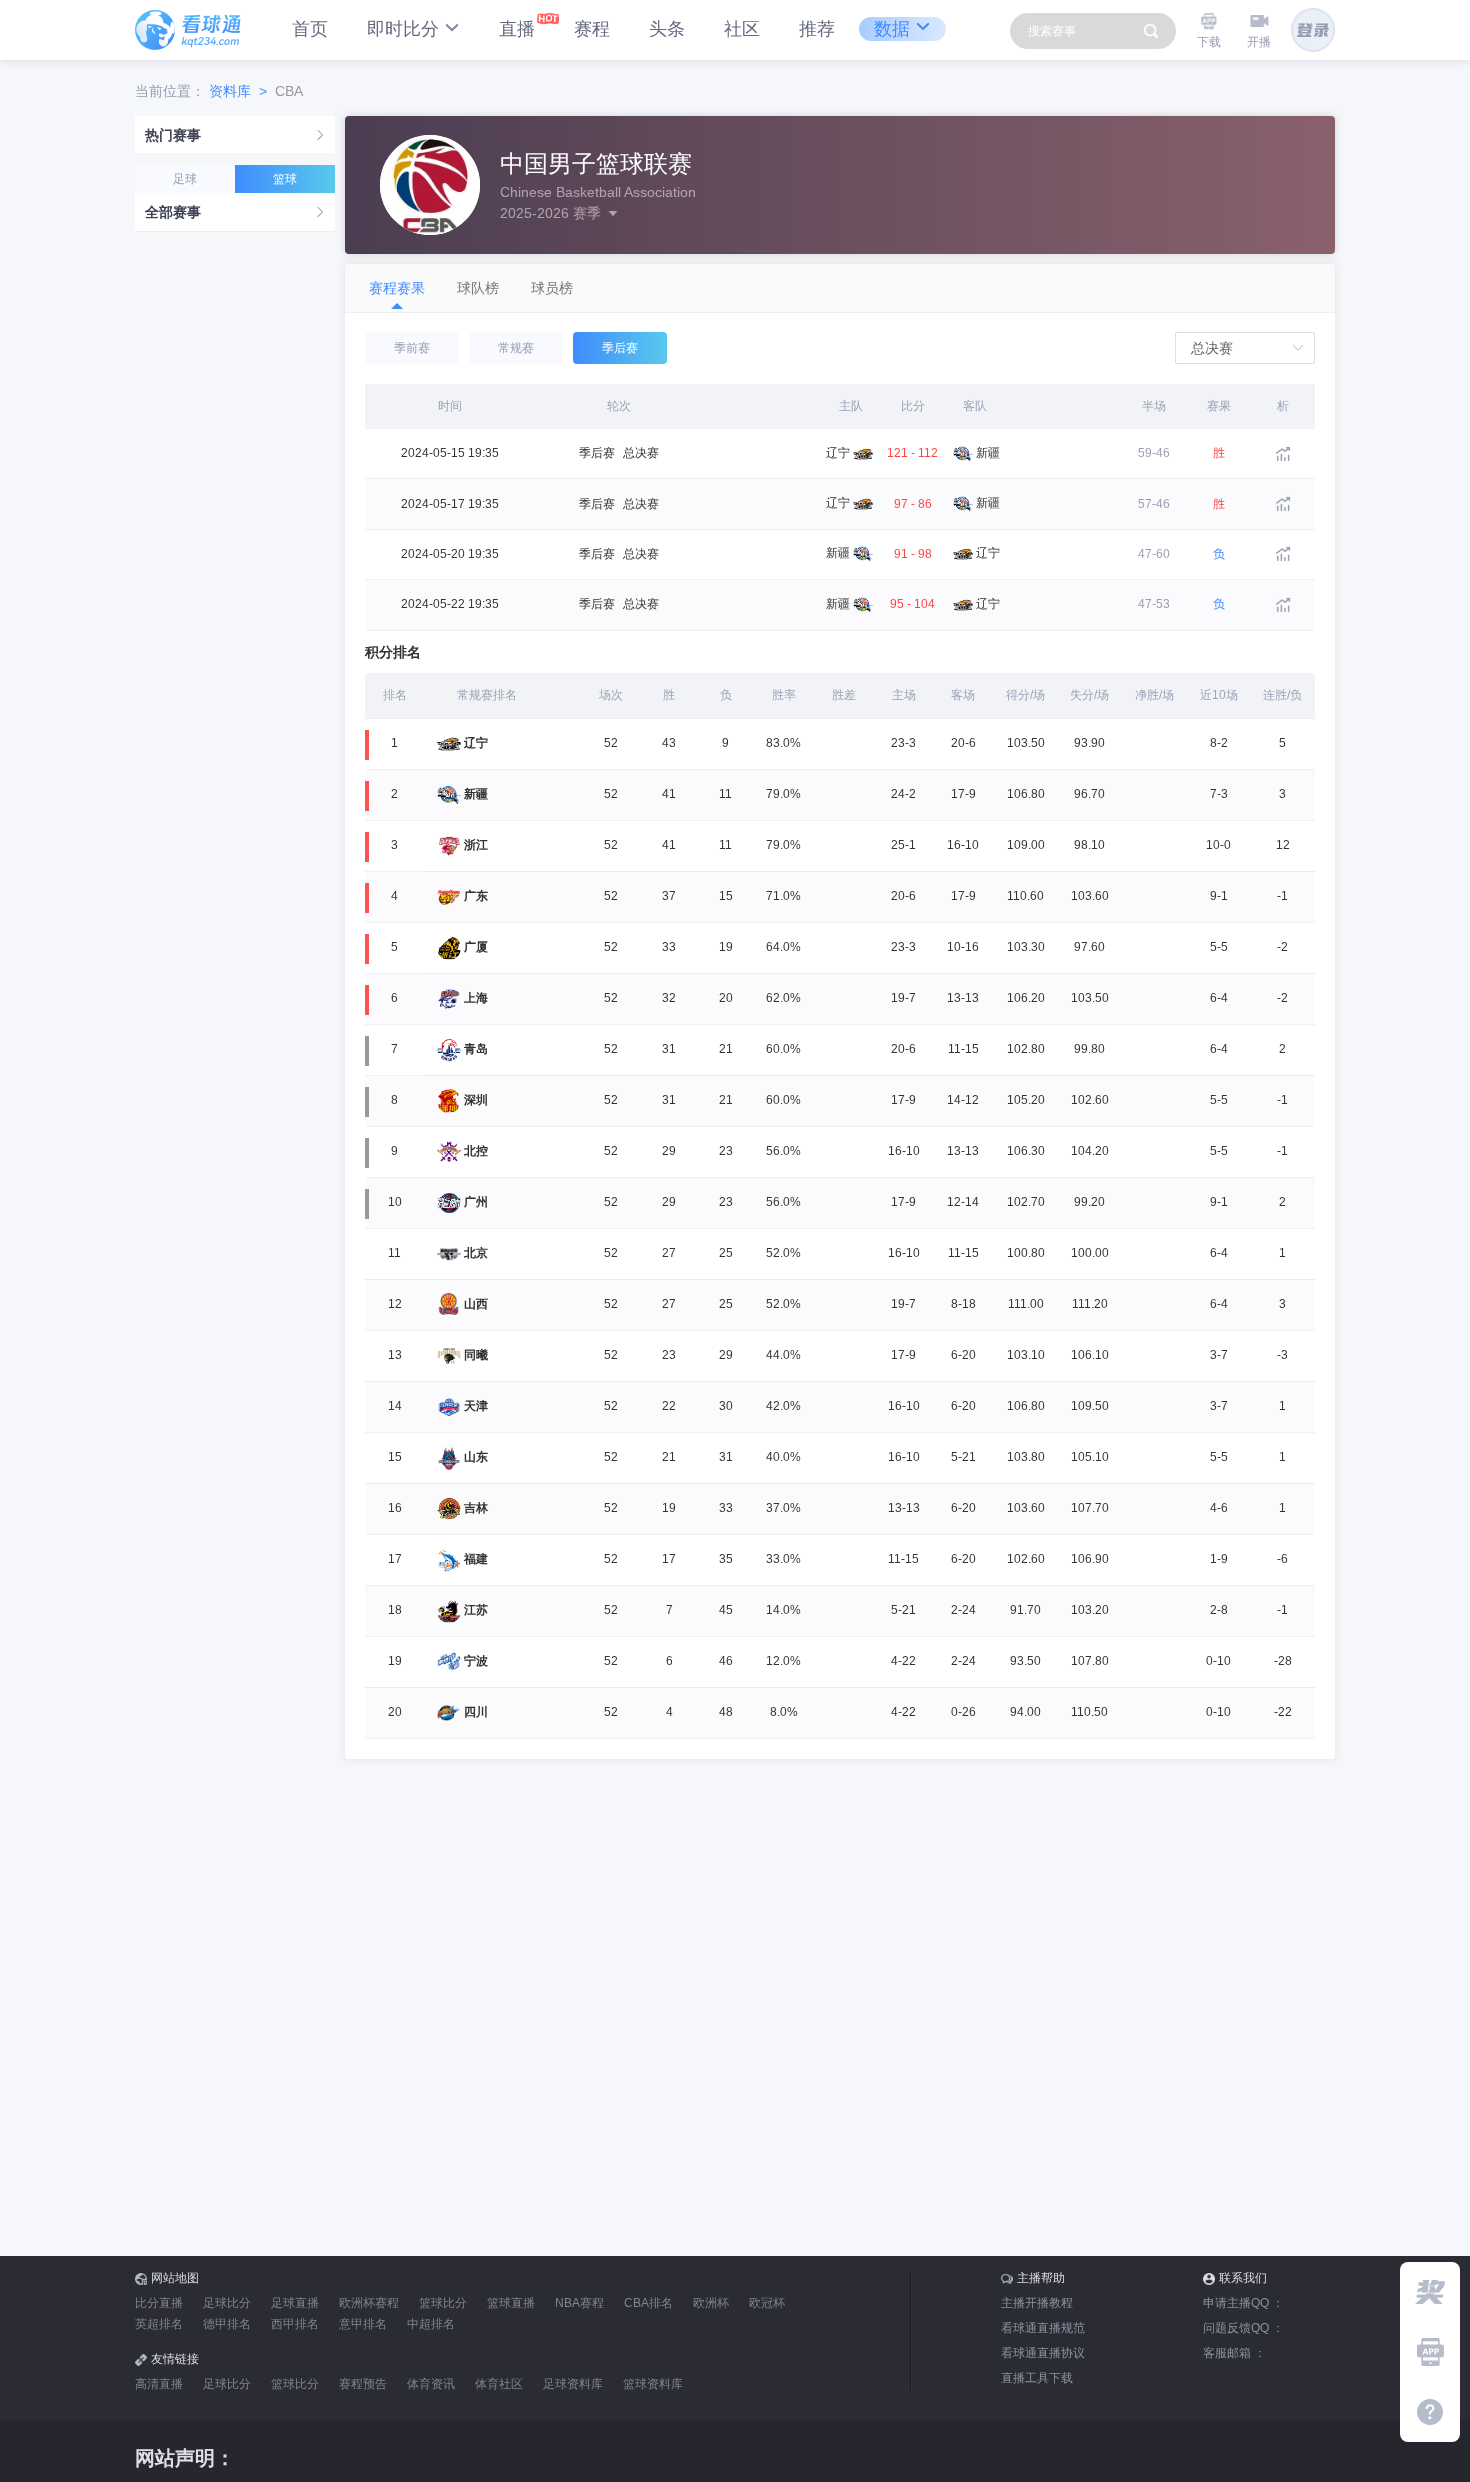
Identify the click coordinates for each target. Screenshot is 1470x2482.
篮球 (285, 179)
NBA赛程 (579, 2303)
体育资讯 (431, 2384)
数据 (892, 29)
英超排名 (159, 2324)
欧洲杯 (711, 2303)
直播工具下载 (1037, 2378)
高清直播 (159, 2384)
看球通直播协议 (1043, 2353)
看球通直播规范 (1043, 2328)
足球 (185, 179)
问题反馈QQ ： (1243, 2328)
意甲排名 (363, 2324)
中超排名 (431, 2324)
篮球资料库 (653, 2384)
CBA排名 (648, 2303)
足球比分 (227, 2303)
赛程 (592, 29)
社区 (742, 29)
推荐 (817, 29)
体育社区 (499, 2384)
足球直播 (295, 2303)
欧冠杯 (767, 2303)
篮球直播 (511, 2303)
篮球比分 (443, 2303)
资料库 (230, 91)
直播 (517, 29)
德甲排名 (227, 2324)
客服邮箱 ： (1234, 2353)
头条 (667, 29)
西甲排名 (295, 2324)
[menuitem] (235, 135)
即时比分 (403, 29)
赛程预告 (363, 2384)
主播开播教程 (1037, 2303)
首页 (310, 29)
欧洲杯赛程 (369, 2303)
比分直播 (159, 2303)
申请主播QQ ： (1243, 2303)
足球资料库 (573, 2384)
